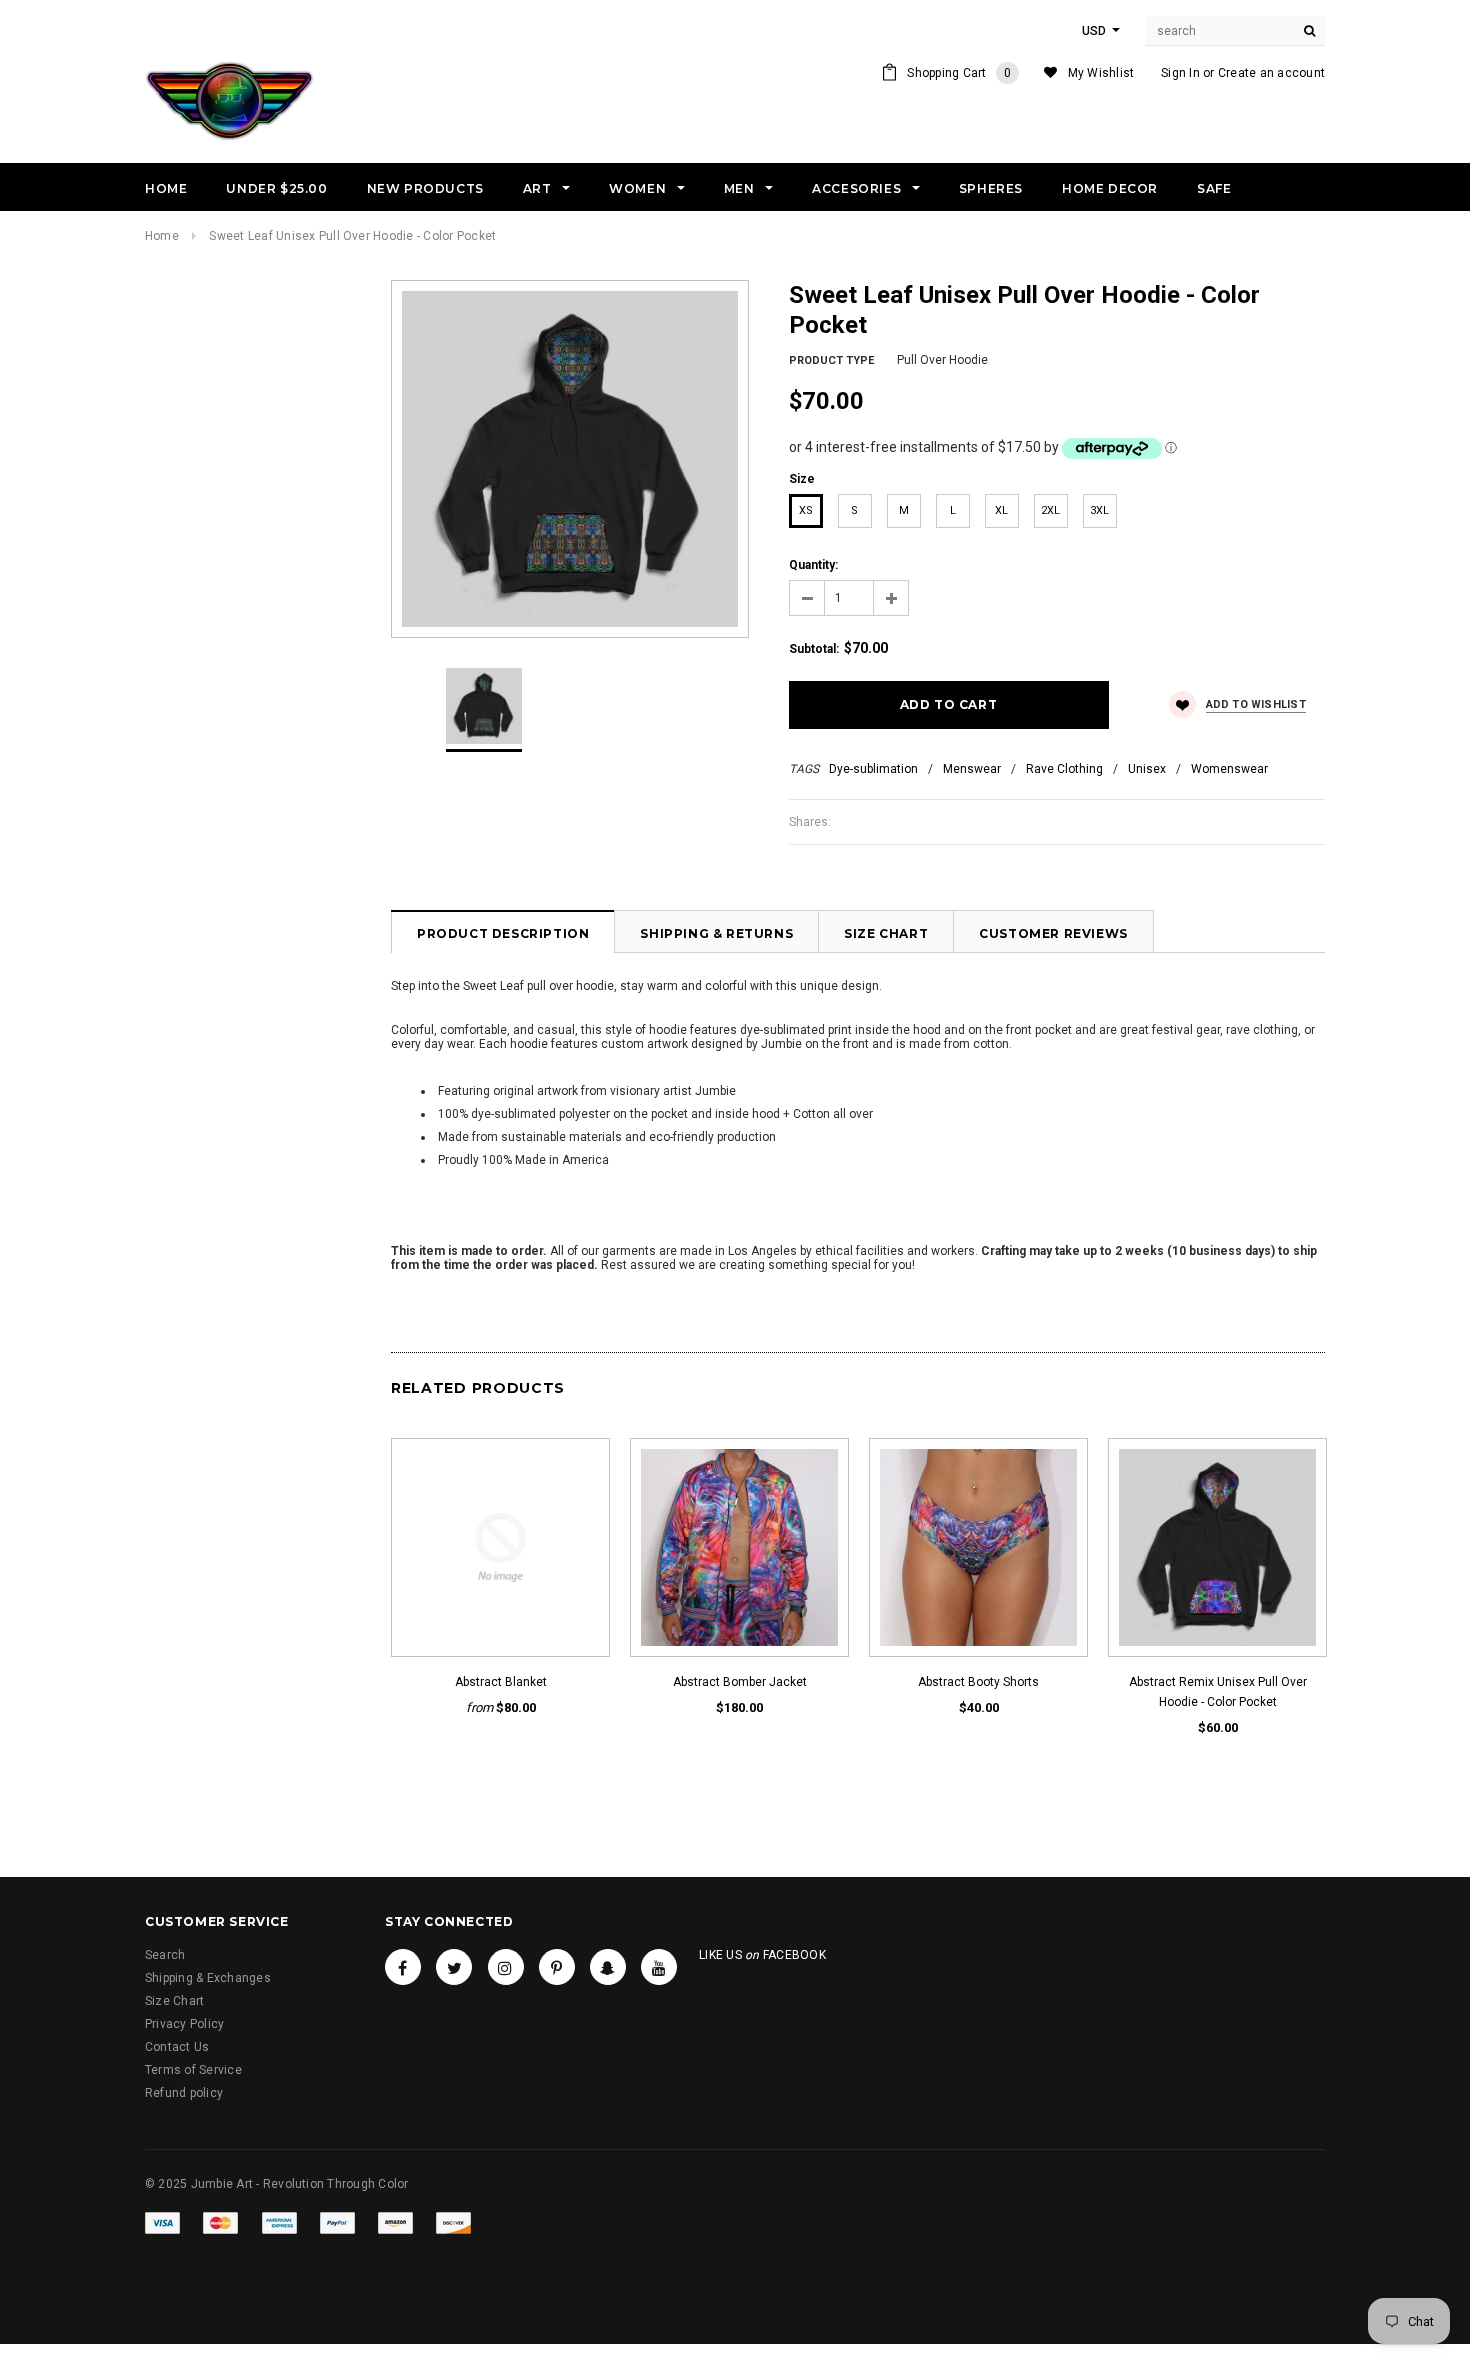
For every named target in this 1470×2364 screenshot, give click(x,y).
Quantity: (813, 565)
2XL (1050, 510)
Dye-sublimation (873, 769)
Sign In (1180, 73)
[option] (570, 459)
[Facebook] (403, 1967)
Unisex (1147, 769)
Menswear (972, 769)
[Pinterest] (557, 1967)
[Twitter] (454, 1967)
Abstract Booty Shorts (978, 1682)
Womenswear (1229, 769)
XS (806, 510)
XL (1001, 510)
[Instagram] (506, 1967)
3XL (1099, 510)
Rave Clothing (1064, 769)
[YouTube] (659, 1967)
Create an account (1271, 73)
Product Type (831, 360)
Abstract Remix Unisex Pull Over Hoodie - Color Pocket (1218, 1692)
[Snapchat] (608, 1967)
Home (162, 236)
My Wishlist (1101, 73)
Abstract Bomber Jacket (740, 1682)
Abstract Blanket (501, 1682)
